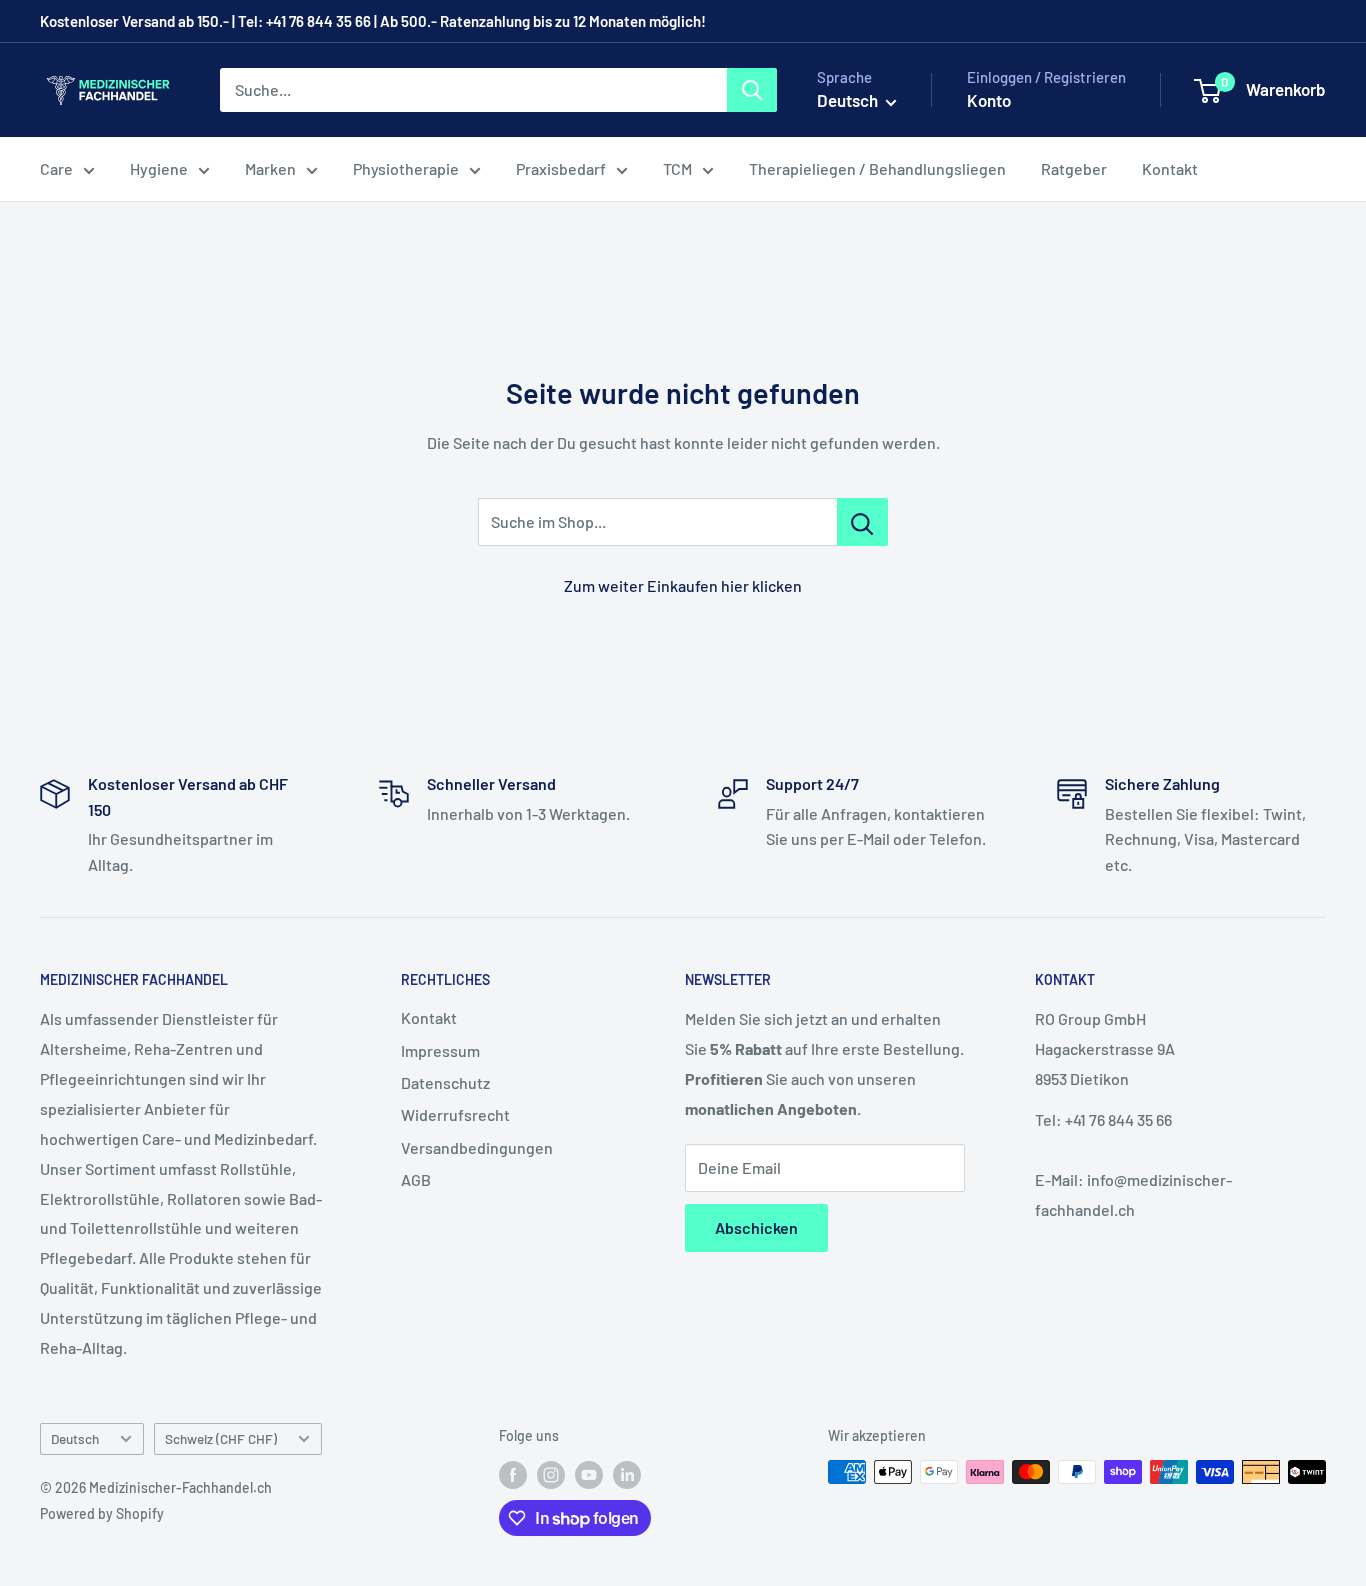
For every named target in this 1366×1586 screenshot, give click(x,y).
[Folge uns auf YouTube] (589, 1474)
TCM (677, 168)
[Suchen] (752, 90)
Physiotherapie (406, 168)
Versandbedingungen (477, 1147)
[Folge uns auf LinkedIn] (627, 1474)
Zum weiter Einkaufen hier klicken (683, 585)
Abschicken (756, 1227)
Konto (989, 100)
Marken (270, 168)
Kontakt (1170, 168)
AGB (416, 1179)
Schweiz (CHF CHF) (221, 1438)
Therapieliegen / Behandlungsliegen (877, 168)
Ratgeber (1074, 168)
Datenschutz (445, 1082)
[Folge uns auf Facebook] (513, 1474)
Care (56, 168)
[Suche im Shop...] (862, 522)
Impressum (440, 1050)
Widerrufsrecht (455, 1114)
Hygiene (159, 168)
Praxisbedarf (561, 168)
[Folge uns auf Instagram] (551, 1474)
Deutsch (75, 1438)
